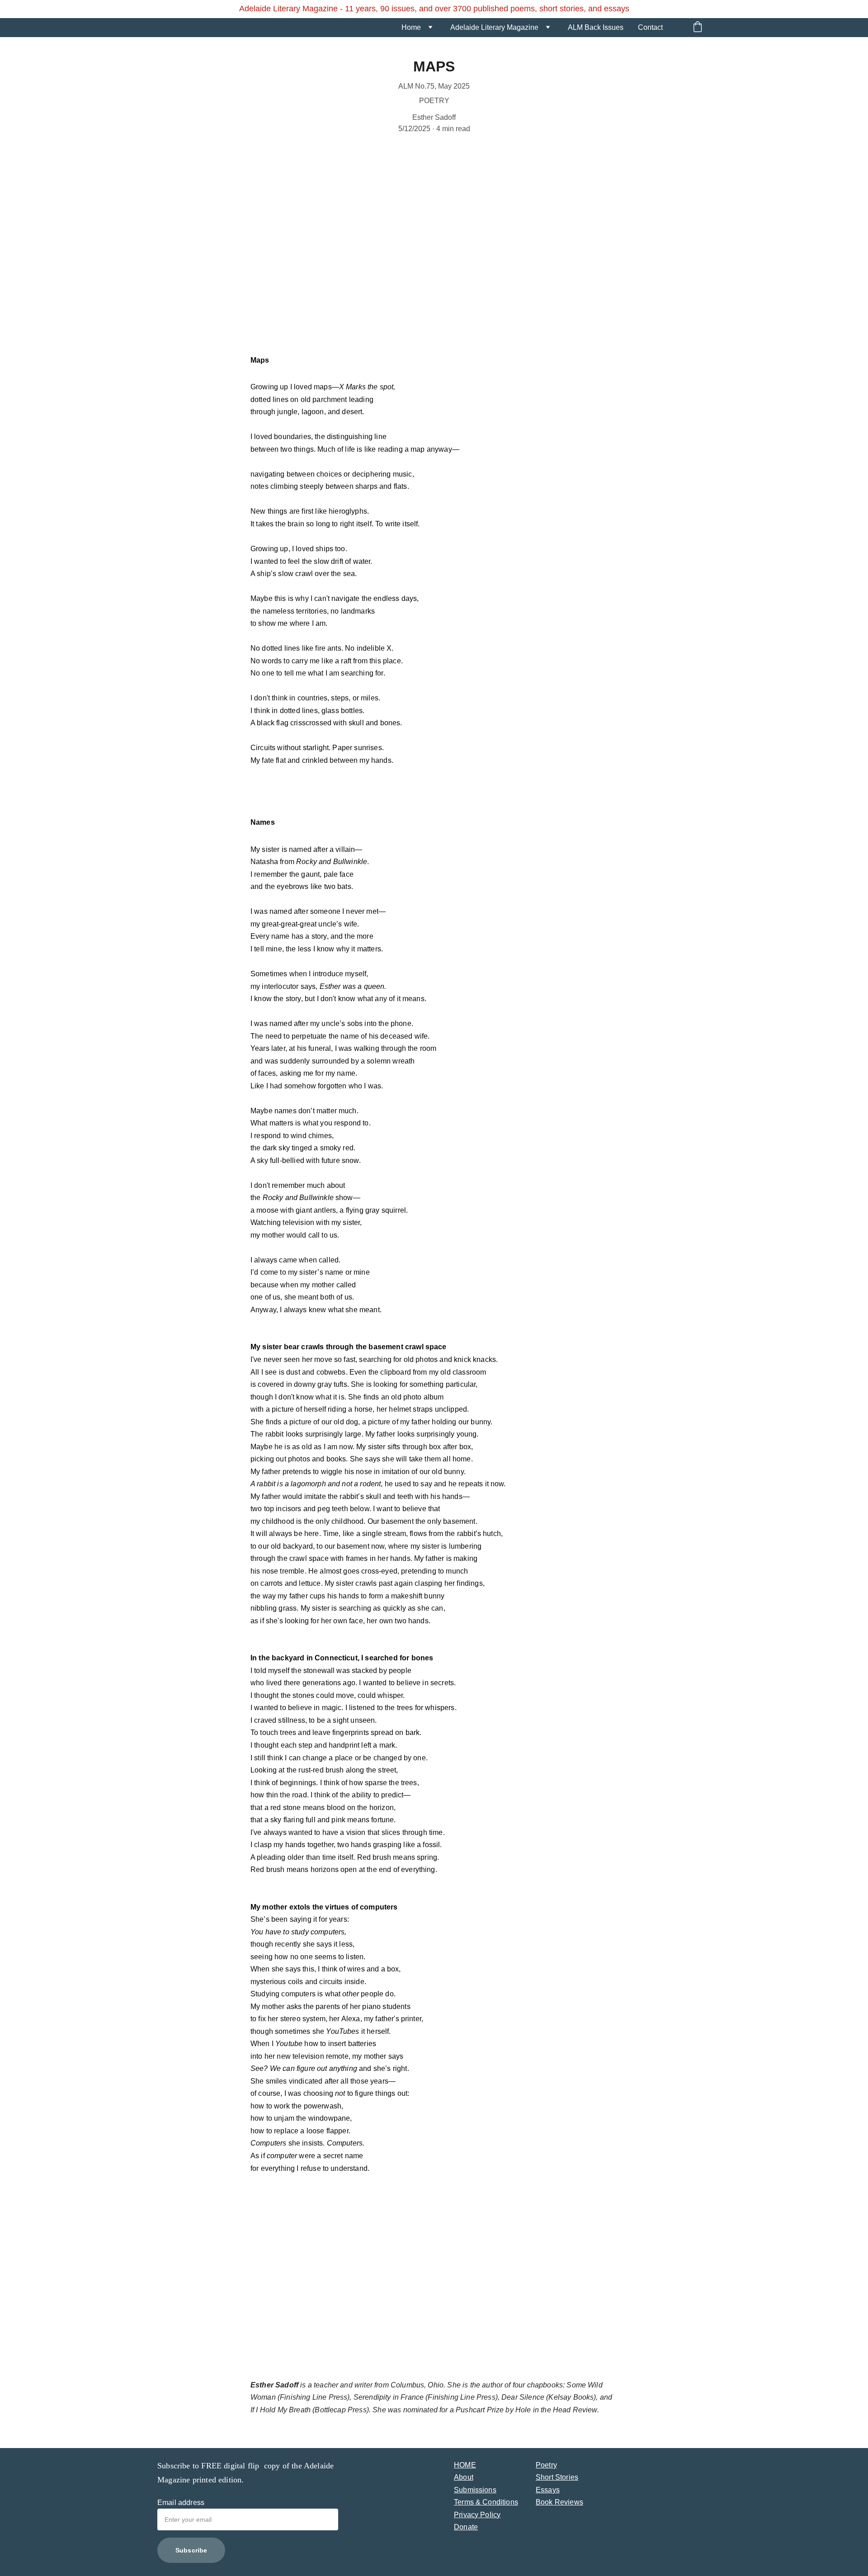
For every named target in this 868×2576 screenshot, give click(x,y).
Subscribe (191, 2550)
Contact (650, 27)
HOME (465, 2465)
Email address (181, 2503)
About (464, 2477)
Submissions (475, 2490)
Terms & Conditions (486, 2502)
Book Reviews (559, 2502)
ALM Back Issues (596, 27)
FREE (212, 2466)
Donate (466, 2527)
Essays (548, 2490)
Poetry (546, 2465)
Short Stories (557, 2477)
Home (411, 27)
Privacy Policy (477, 2515)
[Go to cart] (698, 28)
